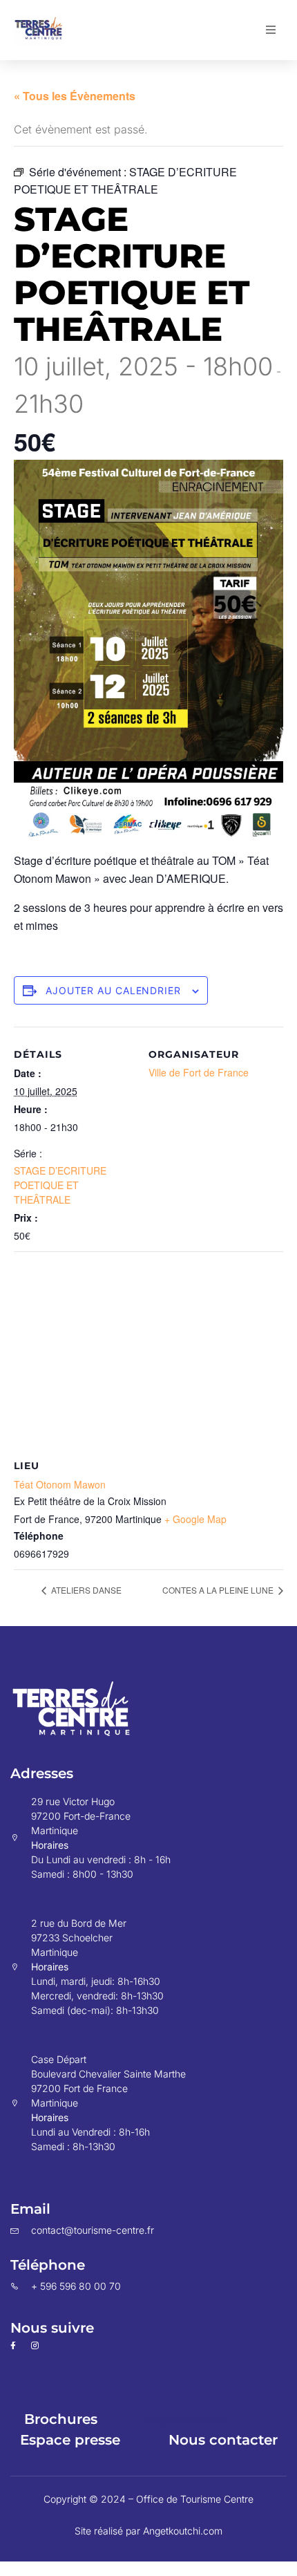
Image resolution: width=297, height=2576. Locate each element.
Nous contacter (223, 2440)
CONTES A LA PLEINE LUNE (219, 1590)
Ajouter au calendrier (113, 990)
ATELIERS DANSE (85, 1590)
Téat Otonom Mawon (60, 1484)
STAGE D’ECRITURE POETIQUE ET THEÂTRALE (60, 1185)
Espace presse (70, 2440)
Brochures (61, 2419)
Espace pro (185, 2419)
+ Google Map (195, 1519)
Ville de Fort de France (199, 1072)
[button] (271, 30)
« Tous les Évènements (75, 96)
